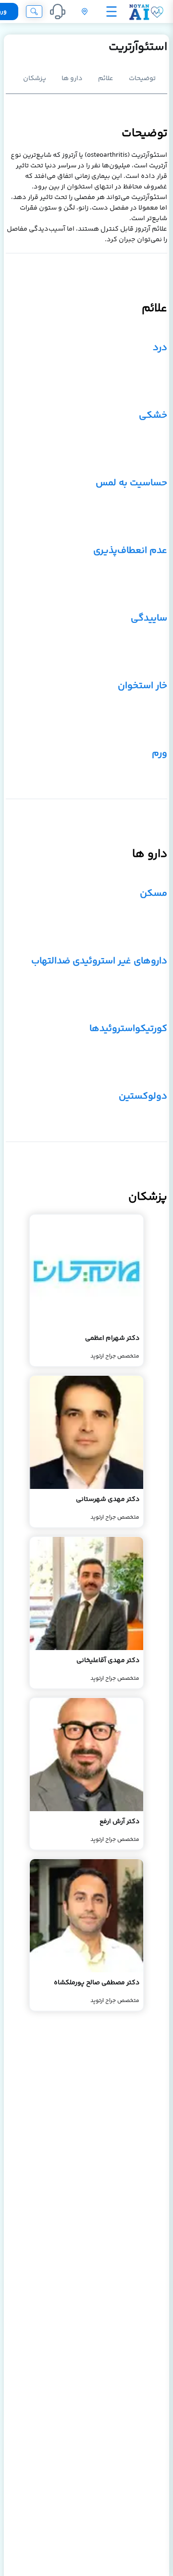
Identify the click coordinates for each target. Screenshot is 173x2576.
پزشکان (35, 79)
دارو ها (72, 79)
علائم (106, 79)
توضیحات (142, 79)
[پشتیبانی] (58, 12)
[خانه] (146, 12)
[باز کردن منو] (111, 12)
